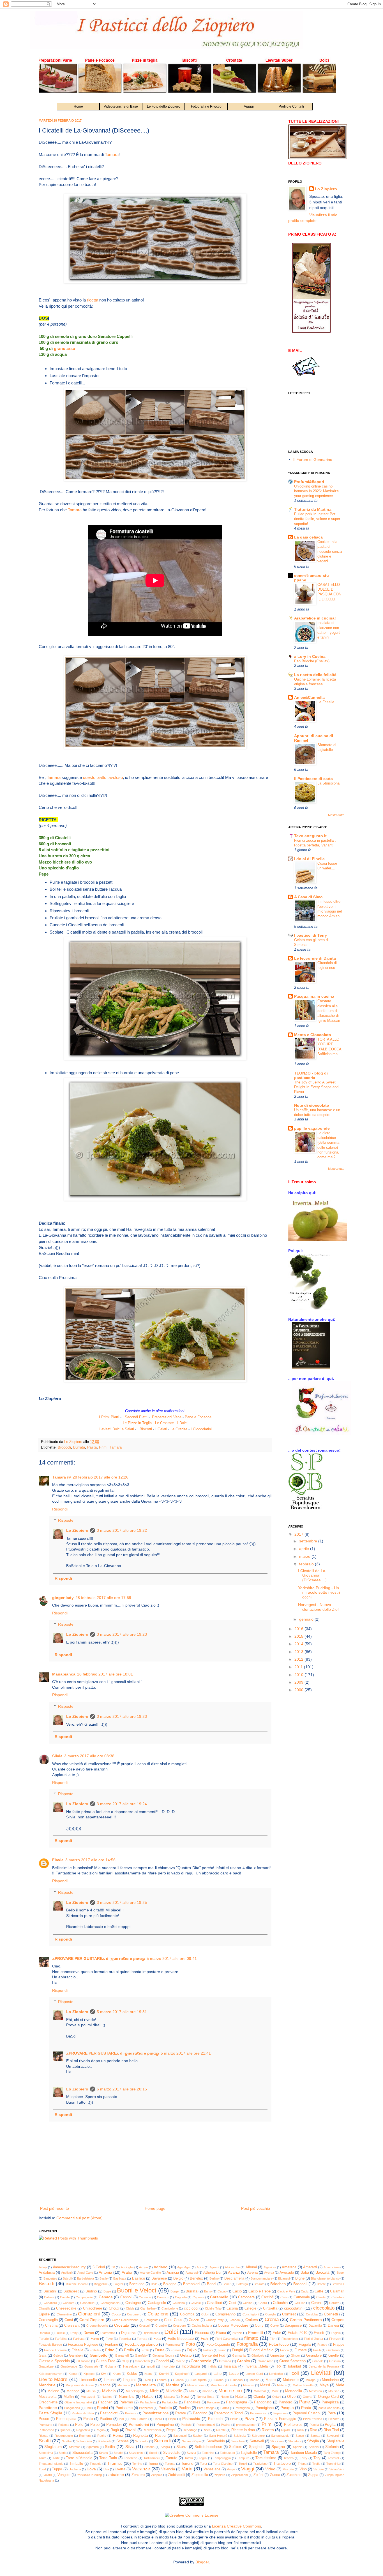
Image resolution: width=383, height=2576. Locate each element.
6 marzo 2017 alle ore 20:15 (122, 2089)
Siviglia (165, 2447)
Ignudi (150, 2366)
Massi (265, 2385)
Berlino (214, 2278)
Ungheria (75, 2469)
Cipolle (44, 2314)
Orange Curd (328, 2397)
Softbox (235, 2447)
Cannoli (126, 2297)
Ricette (221, 2430)
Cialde (130, 2308)
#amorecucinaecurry (69, 2267)
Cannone (145, 2297)
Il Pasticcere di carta (313, 779)
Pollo (79, 2425)
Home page (155, 2208)
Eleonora (202, 2333)
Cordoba (312, 2314)
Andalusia (47, 2273)
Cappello (181, 2297)
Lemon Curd (254, 2374)
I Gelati (161, 1429)
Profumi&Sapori (309, 482)
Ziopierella (200, 2475)
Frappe (339, 2345)
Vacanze (141, 2469)
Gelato (186, 2355)
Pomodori (114, 2425)
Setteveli (257, 2441)
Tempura (243, 2458)
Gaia (42, 2355)
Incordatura (191, 2366)
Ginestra (277, 2355)
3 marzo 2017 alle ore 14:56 (90, 1860)
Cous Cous (173, 2320)
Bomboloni (192, 2284)
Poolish (186, 2425)
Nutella (241, 2397)
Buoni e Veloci (137, 2290)
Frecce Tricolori (55, 2350)
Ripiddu (286, 2430)
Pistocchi (216, 2419)
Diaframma (108, 2333)
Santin (300, 2436)
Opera (307, 2397)
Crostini (144, 2326)
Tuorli (42, 2469)
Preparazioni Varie (167, 1417)
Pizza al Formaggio (280, 2419)
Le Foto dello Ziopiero (164, 106)
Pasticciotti (109, 2413)
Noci (185, 2396)
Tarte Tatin (108, 2458)
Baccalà (322, 2272)
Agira (200, 2267)
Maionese (291, 2380)
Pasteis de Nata (83, 2413)
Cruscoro (179, 2326)
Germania (239, 2355)
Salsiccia (240, 2436)
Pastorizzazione (155, 2413)
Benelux (196, 2278)
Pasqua (287, 2408)
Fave (109, 2339)
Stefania (332, 2447)
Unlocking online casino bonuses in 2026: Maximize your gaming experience (316, 491)
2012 (299, 1659)
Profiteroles (293, 2425)
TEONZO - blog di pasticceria (311, 1075)
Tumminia (333, 2464)
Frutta (160, 2350)
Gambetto (99, 2355)
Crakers (252, 2320)
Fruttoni (176, 2350)
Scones (123, 2441)
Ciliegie (250, 2308)
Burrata (79, 1447)
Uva (106, 2469)
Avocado (287, 2273)
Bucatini (50, 2291)
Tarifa (42, 2458)
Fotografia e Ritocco (206, 106)
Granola (318, 2361)
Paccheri (105, 2402)
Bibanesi (284, 2278)
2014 (299, 1644)
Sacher (198, 2436)
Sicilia (110, 2447)
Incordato (168, 2366)
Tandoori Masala (304, 2453)
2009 (299, 1682)
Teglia (203, 2458)
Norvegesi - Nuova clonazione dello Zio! (318, 1607)
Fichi (205, 2339)
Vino (303, 2469)
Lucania (178, 2380)
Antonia (105, 2272)
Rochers (85, 2436)
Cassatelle (87, 2303)
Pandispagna (237, 2402)
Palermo (126, 2402)
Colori (205, 2314)
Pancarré (214, 2402)
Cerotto (334, 2303)
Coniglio (271, 2314)
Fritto (110, 2350)
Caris (284, 2297)
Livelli (147, 2380)
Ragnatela (83, 2430)
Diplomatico (151, 2333)
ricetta (93, 300)
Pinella (158, 2419)
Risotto (43, 2436)
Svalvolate (172, 2453)
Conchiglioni (251, 2314)
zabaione (116, 2475)
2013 (299, 1652)
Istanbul (294, 2366)
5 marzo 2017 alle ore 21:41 (186, 2053)
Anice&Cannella (309, 697)
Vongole (64, 2475)
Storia (63, 2453)
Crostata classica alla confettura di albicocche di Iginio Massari (329, 1011)
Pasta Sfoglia (50, 2413)
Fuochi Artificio (261, 2350)
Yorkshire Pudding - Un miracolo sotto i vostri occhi (319, 1593)
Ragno (100, 2430)
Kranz (148, 2374)
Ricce (207, 2430)
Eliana (221, 2333)
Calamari (337, 2291)
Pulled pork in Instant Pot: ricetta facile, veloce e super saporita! (317, 519)
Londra (162, 2380)
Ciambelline (148, 2308)
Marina (105, 2385)
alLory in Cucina (310, 656)
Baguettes (50, 2278)
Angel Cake (85, 2273)
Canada (106, 2297)
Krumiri (164, 2374)
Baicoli (67, 2278)
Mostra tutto (336, 815)
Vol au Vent (337, 2469)
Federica (125, 2339)
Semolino (237, 2441)
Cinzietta (270, 2308)
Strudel (118, 2453)
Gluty (125, 2361)
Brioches (278, 2284)
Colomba (187, 2314)
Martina (173, 2385)
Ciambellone (170, 2308)
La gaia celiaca (308, 537)
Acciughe (127, 2267)
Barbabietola (86, 2278)
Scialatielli (104, 2441)
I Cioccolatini (201, 1429)
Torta (203, 2464)
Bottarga (242, 2284)
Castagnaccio (110, 2303)
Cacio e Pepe (259, 2291)
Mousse (334, 2391)
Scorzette (142, 2441)
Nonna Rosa (206, 2397)
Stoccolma (46, 2453)
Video (270, 2469)
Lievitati (321, 2373)
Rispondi (60, 1509)
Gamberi (76, 2355)
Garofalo (141, 2355)
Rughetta (140, 2436)
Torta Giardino (223, 2464)
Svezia (191, 2453)
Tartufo (172, 2458)
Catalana (179, 2303)
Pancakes (192, 2402)
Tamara (112, 155)
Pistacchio (191, 2419)
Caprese (199, 2297)
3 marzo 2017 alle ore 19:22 (122, 1530)
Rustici (161, 2436)
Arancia (173, 2273)
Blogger (202, 2562)
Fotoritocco (279, 2344)
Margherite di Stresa (80, 2385)
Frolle (145, 2350)
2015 (299, 1636)
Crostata (122, 2325)
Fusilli (317, 2350)
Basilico (139, 2278)
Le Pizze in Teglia (137, 1423)
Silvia (57, 1756)
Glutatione (83, 2361)
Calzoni (49, 2297)
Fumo (222, 2350)
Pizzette (334, 2419)
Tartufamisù (152, 2458)
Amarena (289, 2267)
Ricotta (268, 2430)
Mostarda (315, 2391)
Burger (175, 2291)
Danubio (44, 2333)
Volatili (48, 2475)
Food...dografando (141, 2344)
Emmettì (256, 2333)
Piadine (106, 2419)
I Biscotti (145, 1429)
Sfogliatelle (335, 2441)
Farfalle (44, 2339)
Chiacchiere (93, 2308)
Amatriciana (332, 2267)
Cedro (263, 2303)
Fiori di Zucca (313, 2339)
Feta (157, 2339)
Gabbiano (333, 2350)
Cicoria (232, 2308)
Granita (244, 2361)
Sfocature (295, 2441)
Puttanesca (46, 2430)
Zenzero (138, 2475)
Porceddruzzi (206, 2425)
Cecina (248, 2303)
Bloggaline (101, 2284)
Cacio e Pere (286, 2291)
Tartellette (131, 2458)
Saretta (315, 2436)
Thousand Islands (51, 2464)
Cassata (69, 2303)
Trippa (302, 2464)
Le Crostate (164, 1423)
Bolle (154, 2284)
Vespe (231, 2469)
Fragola (305, 2345)
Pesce (44, 2419)
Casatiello (50, 2303)
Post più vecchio (256, 2208)
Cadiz (305, 2291)
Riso (313, 2430)
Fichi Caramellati (227, 2339)
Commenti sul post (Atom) (79, 2218)
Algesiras (270, 2267)
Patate (181, 2413)
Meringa (73, 2391)
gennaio (307, 1619)
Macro (271, 2380)
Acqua (143, 2267)
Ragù (115, 2430)
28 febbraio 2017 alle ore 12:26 (101, 1477)
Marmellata (146, 2385)
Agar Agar (184, 2267)
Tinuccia (95, 2464)
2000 (299, 1690)
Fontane (111, 2345)
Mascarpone (196, 2385)
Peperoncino (259, 2413)
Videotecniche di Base (121, 106)
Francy (322, 2345)
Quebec (65, 2430)
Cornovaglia (48, 2320)
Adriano (161, 2267)
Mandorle (47, 2385)
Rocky (102, 2436)
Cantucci (163, 2297)
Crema (272, 2319)
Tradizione (260, 2464)
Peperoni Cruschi (306, 2413)
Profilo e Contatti (291, 106)
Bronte (321, 2284)
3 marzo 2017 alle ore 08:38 (89, 1756)
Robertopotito (64, 2436)
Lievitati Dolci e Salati (116, 1429)
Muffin (69, 2397)
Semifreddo (216, 2441)
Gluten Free (105, 2361)
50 (113, 2267)
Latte (217, 2374)
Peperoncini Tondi (229, 2413)
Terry (304, 2458)
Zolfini (258, 2475)
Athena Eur (212, 2273)
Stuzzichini (136, 2453)
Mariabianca (64, 1674)
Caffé (319, 2291)
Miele (154, 2391)
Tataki (189, 2458)
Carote (321, 2297)
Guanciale (91, 2366)
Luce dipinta (198, 2380)
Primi (103, 1447)
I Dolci (182, 1423)
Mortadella (294, 2391)
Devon (89, 2333)
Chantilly (44, 2308)
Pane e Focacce (198, 1417)
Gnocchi (162, 2361)
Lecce (234, 2374)
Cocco (116, 2314)
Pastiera (131, 2413)
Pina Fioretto (139, 2419)
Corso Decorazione (125, 2320)
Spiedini (314, 2447)
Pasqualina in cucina (314, 996)
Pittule (234, 2419)
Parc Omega (206, 2408)
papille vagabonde (312, 1128)
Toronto (170, 2464)
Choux (114, 2308)
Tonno (153, 2464)
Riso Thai (331, 2430)
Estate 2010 (297, 2333)
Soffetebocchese (208, 2447)
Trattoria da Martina (313, 509)
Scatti (45, 2441)
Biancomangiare (262, 2278)
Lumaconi (237, 2380)
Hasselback (131, 2366)
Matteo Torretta (303, 2385)
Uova (91, 2469)
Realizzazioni (152, 2430)
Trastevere (282, 2464)
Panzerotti (146, 2408)
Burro (208, 2291)
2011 (299, 1667)
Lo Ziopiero (77, 1530)
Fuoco (284, 2350)
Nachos (107, 2397)
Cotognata (151, 2320)
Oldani (277, 2397)
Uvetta (120, 2469)
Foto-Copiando (218, 2345)
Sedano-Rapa (191, 2441)
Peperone (280, 2413)
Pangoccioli (72, 2408)
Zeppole (157, 2475)
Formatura (173, 2345)
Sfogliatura (53, 2447)
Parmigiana (242, 2408)
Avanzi (234, 2272)
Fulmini (208, 2350)
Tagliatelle (249, 2453)
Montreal (260, 2391)
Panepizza (330, 2402)
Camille (65, 2297)
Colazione (158, 2314)
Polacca (64, 2425)
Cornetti (331, 2314)
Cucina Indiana (202, 2326)
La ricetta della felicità (315, 675)
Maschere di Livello (224, 2385)
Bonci (212, 2284)
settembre (309, 1541)
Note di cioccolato (312, 1105)
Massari (249, 2385)
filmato (251, 2338)
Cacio (237, 2291)
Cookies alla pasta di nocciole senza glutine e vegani (330, 551)
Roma (118, 2435)
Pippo (172, 2419)
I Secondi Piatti (135, 1417)
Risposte (66, 1521)
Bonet (227, 2284)
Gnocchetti (142, 2361)
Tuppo (57, 2469)
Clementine (64, 2314)
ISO (278, 2366)
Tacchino (208, 2453)
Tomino (137, 2464)
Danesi (333, 2326)
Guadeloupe (69, 2366)
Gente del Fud (214, 2355)
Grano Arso (266, 2361)
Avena (252, 2273)
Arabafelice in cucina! (315, 618)
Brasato (259, 2284)
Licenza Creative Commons (237, 2526)
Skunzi (182, 2447)
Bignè (300, 2278)
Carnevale (302, 2297)
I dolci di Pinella (309, 859)
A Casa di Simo (308, 897)
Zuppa (313, 2475)
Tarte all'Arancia (79, 2458)
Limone (110, 2380)
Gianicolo (258, 2355)
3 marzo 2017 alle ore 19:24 (122, 1804)
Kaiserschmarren (50, 2374)
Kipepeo (89, 2374)
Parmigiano (265, 2408)
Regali (171, 2430)
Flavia (58, 1860)
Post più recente (55, 2208)
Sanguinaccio (280, 2436)
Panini (102, 2408)
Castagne (133, 2303)
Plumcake (45, 2425)
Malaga (311, 2380)
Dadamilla (315, 2326)
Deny (74, 2333)
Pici (121, 2419)
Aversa (269, 2273)
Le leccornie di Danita (315, 958)
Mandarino (330, 2380)
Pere (332, 2413)
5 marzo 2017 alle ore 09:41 (172, 1958)
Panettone (48, 2408)
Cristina (51, 2326)
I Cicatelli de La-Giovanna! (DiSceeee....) (312, 1575)
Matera (282, 2385)
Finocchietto (290, 2339)
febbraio (307, 1564)
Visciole (319, 2469)
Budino (91, 2291)
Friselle (77, 2350)
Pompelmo (165, 2425)
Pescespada (66, 2419)
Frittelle (95, 2350)
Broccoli (64, 1447)
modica (207, 2391)
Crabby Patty (215, 2320)
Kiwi (104, 2374)
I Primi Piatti (109, 1417)
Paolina (185, 2408)
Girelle (334, 2355)
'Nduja (43, 2267)
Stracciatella (82, 2453)
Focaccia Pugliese (83, 2345)
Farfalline (61, 2339)
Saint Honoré (218, 2436)
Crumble (161, 2326)
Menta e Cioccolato (313, 1035)
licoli (294, 2373)
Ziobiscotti (176, 2475)
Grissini (334, 2361)
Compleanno (225, 2314)
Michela (109, 2391)
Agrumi (214, 2267)
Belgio (178, 2278)
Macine (254, 2380)
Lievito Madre (53, 2379)
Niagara (169, 2397)
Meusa (91, 2391)
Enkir (277, 2333)
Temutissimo (266, 2458)
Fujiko (192, 2350)
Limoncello (88, 2380)
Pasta (92, 1447)
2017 (299, 1534)
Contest (289, 2314)
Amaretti (310, 2267)
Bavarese (159, 2278)
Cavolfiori (214, 2303)
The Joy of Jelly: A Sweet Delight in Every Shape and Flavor (316, 1087)
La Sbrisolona (328, 783)
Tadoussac (227, 2453)
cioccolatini (294, 2308)
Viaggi (249, 106)
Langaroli (201, 2374)
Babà (305, 2273)
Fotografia (247, 2344)
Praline (226, 2425)
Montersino (230, 2391)
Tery (317, 2458)
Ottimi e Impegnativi (78, 2402)
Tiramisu (115, 2463)
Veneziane (212, 2469)
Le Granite (179, 1429)
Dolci (171, 2332)
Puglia (330, 2424)
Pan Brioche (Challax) (312, 661)
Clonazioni (89, 2314)
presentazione (246, 2425)
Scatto (66, 2441)
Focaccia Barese (50, 2345)
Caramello (219, 2297)
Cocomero (134, 2314)
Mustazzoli (88, 2397)
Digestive (129, 2333)
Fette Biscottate (181, 2339)
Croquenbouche (97, 2326)
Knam (117, 2374)
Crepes (338, 2320)
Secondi (162, 2441)
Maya (324, 2385)
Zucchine (294, 2475)
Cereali (317, 2303)
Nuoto (225, 2397)
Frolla (129, 2350)
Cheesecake (66, 2308)
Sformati (75, 2447)
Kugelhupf (182, 2374)
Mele (340, 2385)
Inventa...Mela (256, 2366)
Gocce (180, 2361)
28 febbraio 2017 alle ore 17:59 (103, 1598)
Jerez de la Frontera (324, 2366)
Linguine (130, 2380)
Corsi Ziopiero (92, 2320)
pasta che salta (329, 2408)
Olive (291, 2397)
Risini (301, 2430)
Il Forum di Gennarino (313, 459)
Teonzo (289, 2458)
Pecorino (200, 2413)
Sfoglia (313, 2441)
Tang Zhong (331, 2453)
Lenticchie (276, 2374)
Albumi (251, 2267)
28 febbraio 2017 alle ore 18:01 (105, 1674)
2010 (299, 1675)
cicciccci (191, 2308)
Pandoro (285, 2402)
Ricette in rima (243, 2430)
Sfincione (276, 2441)
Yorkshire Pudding (89, 2475)
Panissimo (124, 2408)
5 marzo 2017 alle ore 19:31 (122, 2012)
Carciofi (267, 2297)
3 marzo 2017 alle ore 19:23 (122, 1634)
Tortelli (243, 2464)
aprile (305, 1549)
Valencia (168, 2469)
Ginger (295, 2355)
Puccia (314, 2425)
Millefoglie (174, 2391)
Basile (104, 2278)
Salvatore (258, 2436)
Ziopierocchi (239, 2475)
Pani (88, 2408)
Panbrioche (170, 2402)
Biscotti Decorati (77, 2284)
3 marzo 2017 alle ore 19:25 (122, 1902)
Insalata (230, 2366)
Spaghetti (257, 2447)
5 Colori (99, 2267)
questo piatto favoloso (103, 777)
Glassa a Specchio (54, 2361)
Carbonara (246, 2297)
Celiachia (280, 2303)
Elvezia (237, 2333)
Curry (259, 2326)
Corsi (69, 2320)
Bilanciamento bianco (325, 2278)
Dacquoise (293, 2326)
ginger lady (63, 1598)
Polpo (95, 2425)
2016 (299, 1629)
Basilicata (120, 2278)
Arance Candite (150, 2273)
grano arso (64, 348)
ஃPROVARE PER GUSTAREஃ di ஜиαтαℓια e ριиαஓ (99, 1958)
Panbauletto (148, 2402)
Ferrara (142, 2339)
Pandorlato (263, 2402)
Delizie (60, 2333)
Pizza (249, 2419)
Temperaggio (222, 2458)
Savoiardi (333, 2436)
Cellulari (300, 2303)
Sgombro (93, 2447)
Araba (127, 2272)
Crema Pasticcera (306, 2320)
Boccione (137, 2284)
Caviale (196, 2303)
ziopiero (220, 2475)
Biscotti (47, 2284)
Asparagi (192, 2273)
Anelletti (66, 2273)
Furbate (301, 2350)
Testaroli (334, 2458)
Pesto (88, 2419)
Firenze (334, 2339)
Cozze (194, 2320)
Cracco (235, 2320)
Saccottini (180, 2436)
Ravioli (131, 2430)
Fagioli (335, 2333)
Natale (148, 2396)
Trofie (316, 2464)
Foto (190, 2344)
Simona (149, 2447)
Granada (225, 2361)
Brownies (338, 2284)
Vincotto (288, 2469)
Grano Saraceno (292, 2361)
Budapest (71, 2291)
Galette (58, 2355)
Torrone (187, 2464)
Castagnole (157, 2303)
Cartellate (338, 2297)
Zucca (275, 2475)
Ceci (232, 2303)
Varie (187, 2469)
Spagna (278, 2447)
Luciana (218, 2380)
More (275, 2391)
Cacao (222, 2291)
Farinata (79, 2339)
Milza (193, 2391)
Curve (274, 2326)
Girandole (314, 2355)
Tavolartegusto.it (310, 836)
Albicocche (232, 2267)
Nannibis (127, 2396)
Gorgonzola (201, 2361)
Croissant (72, 2326)
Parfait (225, 2408)
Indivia (212, 2366)
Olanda (259, 2397)
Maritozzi (124, 2385)
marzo (305, 1556)
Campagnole (84, 2297)
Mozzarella (48, 2397)
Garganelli (122, 2355)
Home (78, 106)
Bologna (170, 2284)
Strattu (103, 2453)
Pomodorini (139, 2424)
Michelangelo (135, 2391)
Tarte (56, 2458)
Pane (304, 2402)
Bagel (341, 2273)
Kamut (73, 2374)
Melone (53, 2391)
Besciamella (234, 2278)
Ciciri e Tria (213, 2308)
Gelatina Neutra (163, 2355)
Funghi (237, 2350)
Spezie (298, 2447)
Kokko (132, 2374)
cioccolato (324, 2308)
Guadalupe (46, 2366)
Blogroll (118, 2284)
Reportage (190, 2430)
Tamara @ (62, 1477)
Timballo (76, 2464)
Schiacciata (84, 2441)
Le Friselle (326, 702)
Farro (95, 2339)
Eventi (319, 2333)
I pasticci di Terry (311, 935)
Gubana (111, 2366)
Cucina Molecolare (233, 2326)
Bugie (107, 2291)
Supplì (153, 2453)
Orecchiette (48, 2402)
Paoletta (165, 2408)
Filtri (273, 2339)
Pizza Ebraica (313, 2419)
